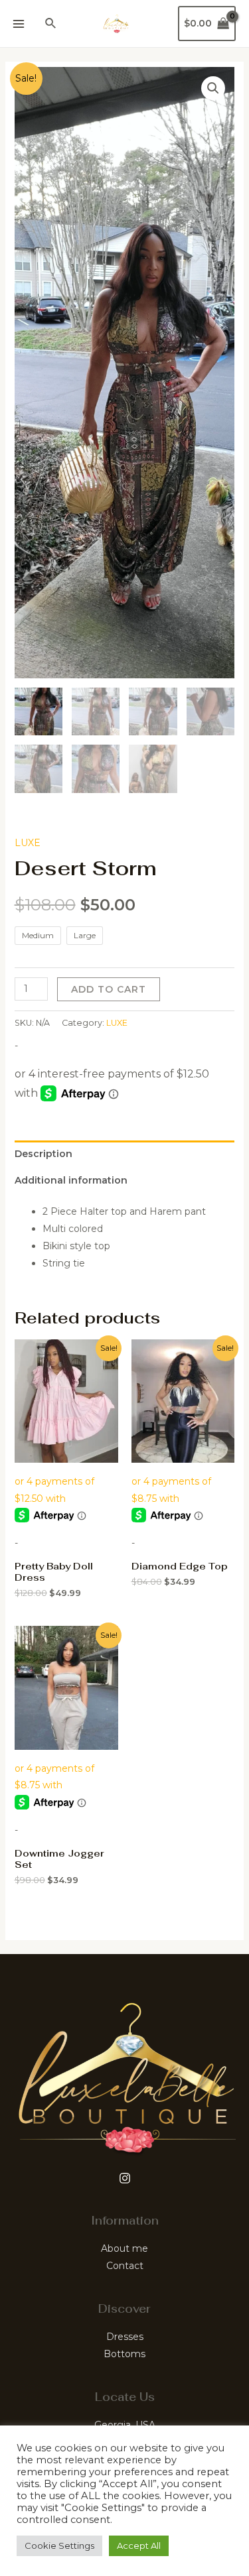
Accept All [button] (139, 2545)
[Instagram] (125, 2178)
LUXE (28, 843)
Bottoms (124, 2354)
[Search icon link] (51, 24)
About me (124, 2248)
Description (43, 1154)
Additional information (71, 1180)
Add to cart (109, 989)
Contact (125, 2266)
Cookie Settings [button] (59, 2545)
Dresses (125, 2337)
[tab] (125, 1154)
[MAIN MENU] (19, 24)
